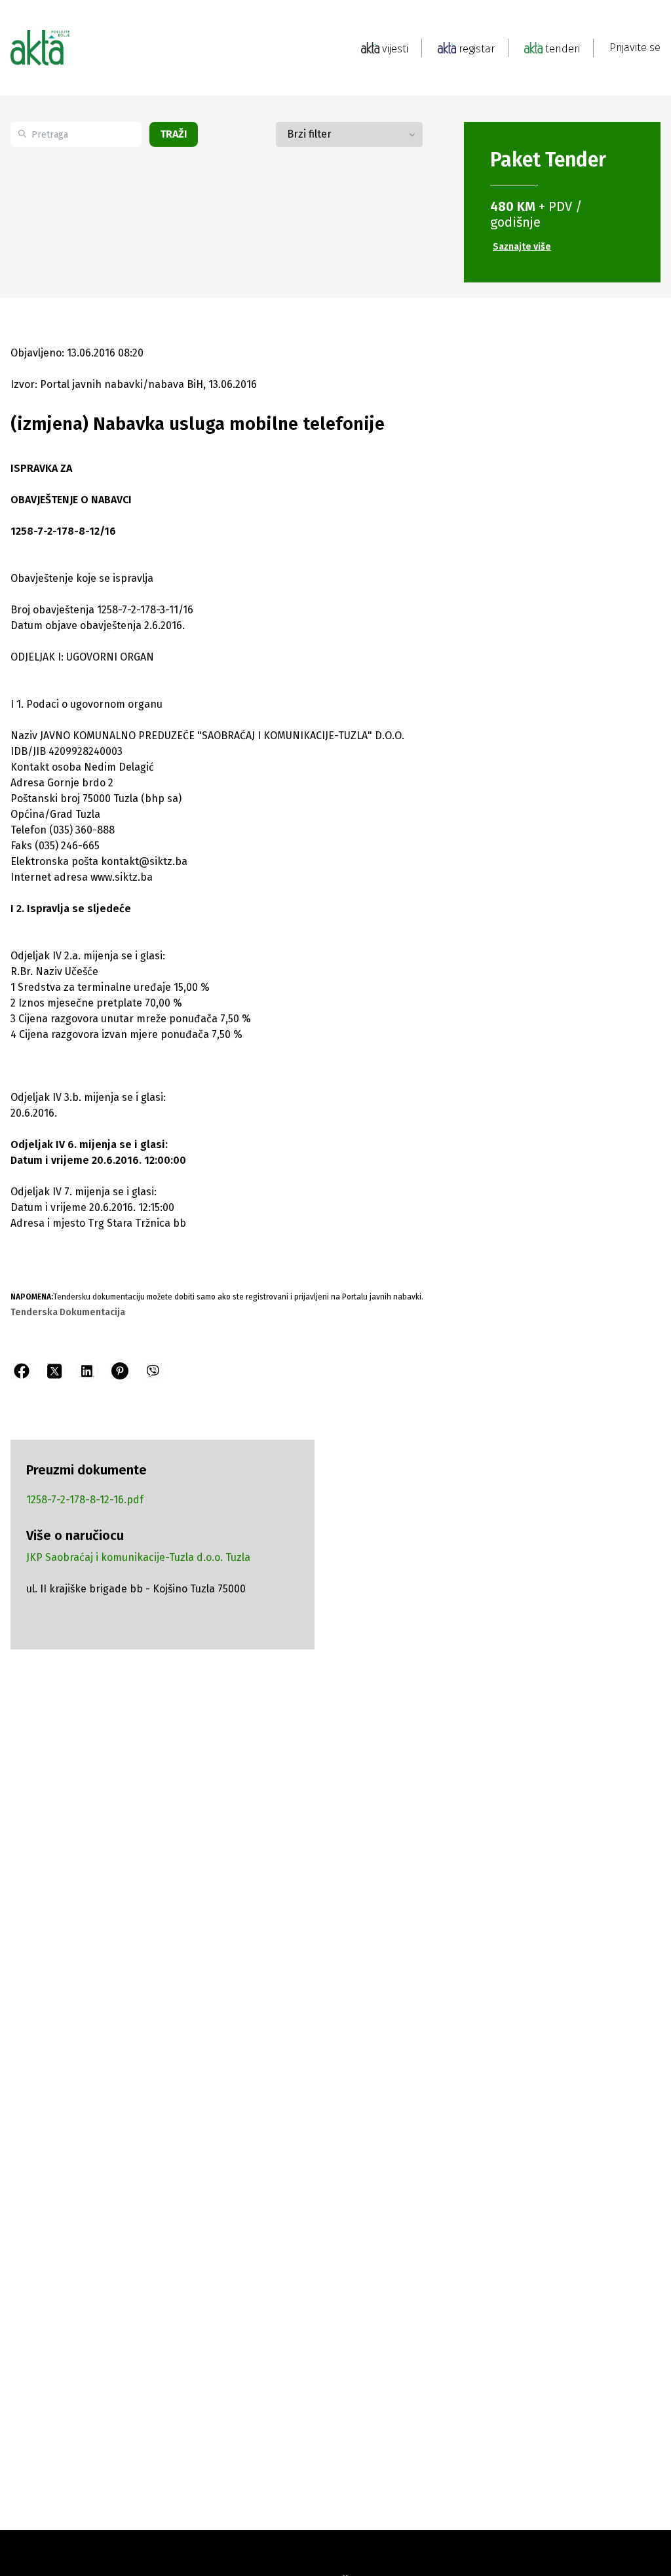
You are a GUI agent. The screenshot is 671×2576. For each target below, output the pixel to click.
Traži (174, 134)
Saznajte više (522, 247)
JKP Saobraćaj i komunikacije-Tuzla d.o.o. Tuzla (138, 1557)
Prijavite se (635, 48)
